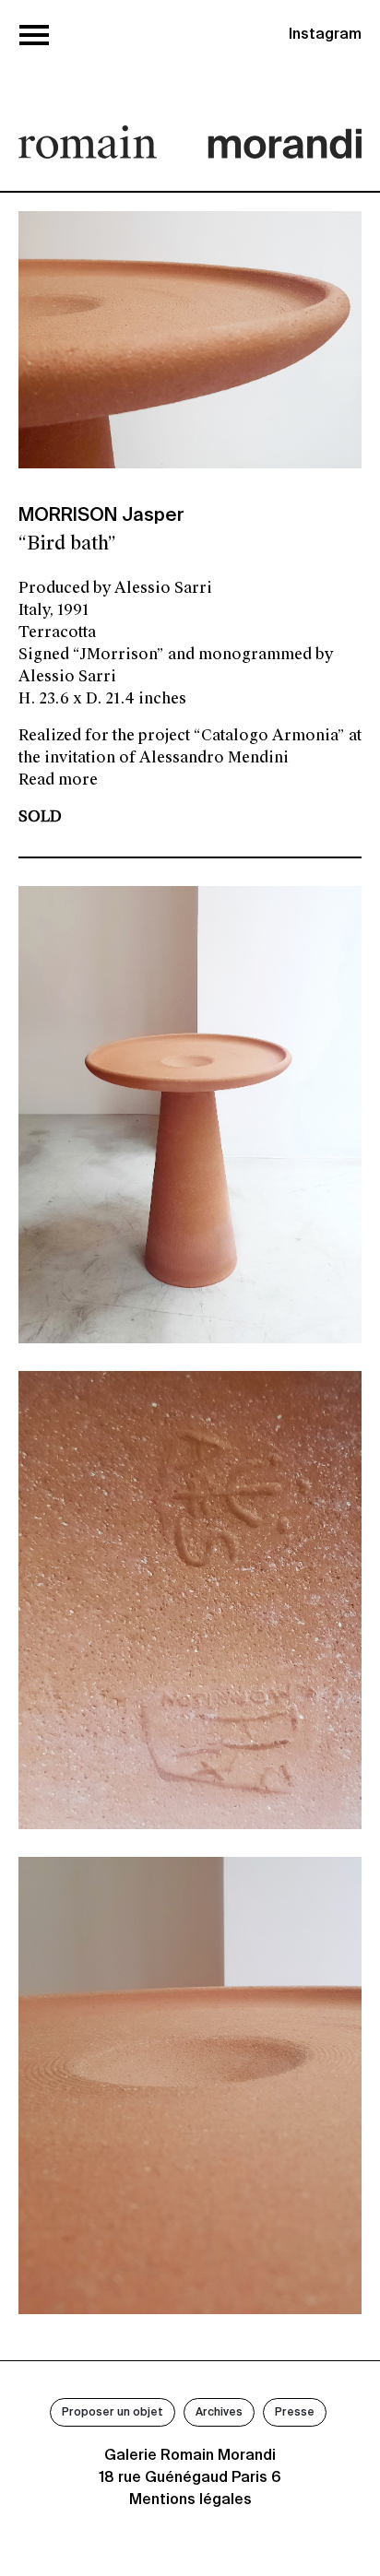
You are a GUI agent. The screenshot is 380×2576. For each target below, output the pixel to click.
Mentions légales (190, 2500)
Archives (219, 2413)
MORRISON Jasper (101, 516)
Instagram (325, 35)
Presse (295, 2413)
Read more (58, 780)
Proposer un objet (113, 2413)
